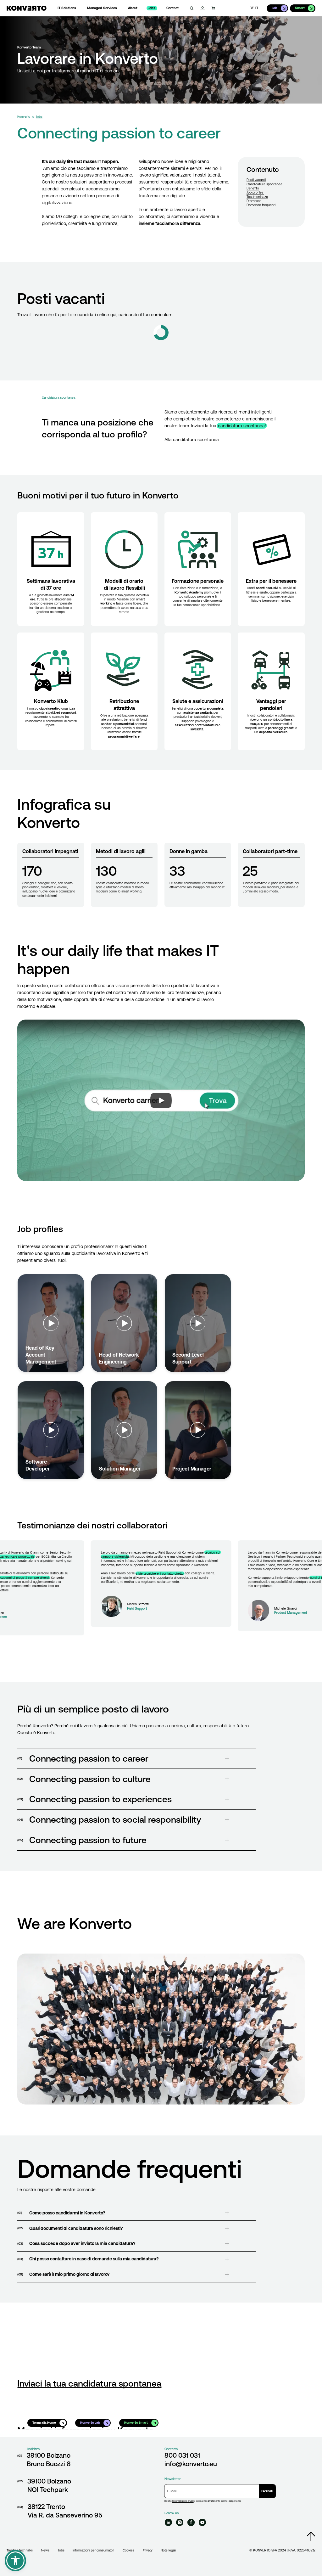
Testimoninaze (257, 197)
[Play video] (161, 1100)
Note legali (168, 2550)
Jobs (61, 2550)
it (257, 8)
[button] (15, 2561)
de (252, 8)
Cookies (128, 2550)
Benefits (253, 188)
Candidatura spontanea (264, 184)
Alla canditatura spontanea (192, 440)
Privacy (148, 2550)
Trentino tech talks (20, 2550)
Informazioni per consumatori (93, 2550)
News (45, 2550)
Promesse (254, 201)
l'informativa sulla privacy (183, 2501)
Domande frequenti (261, 205)
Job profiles (255, 192)
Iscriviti (267, 2491)
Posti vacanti (256, 180)
